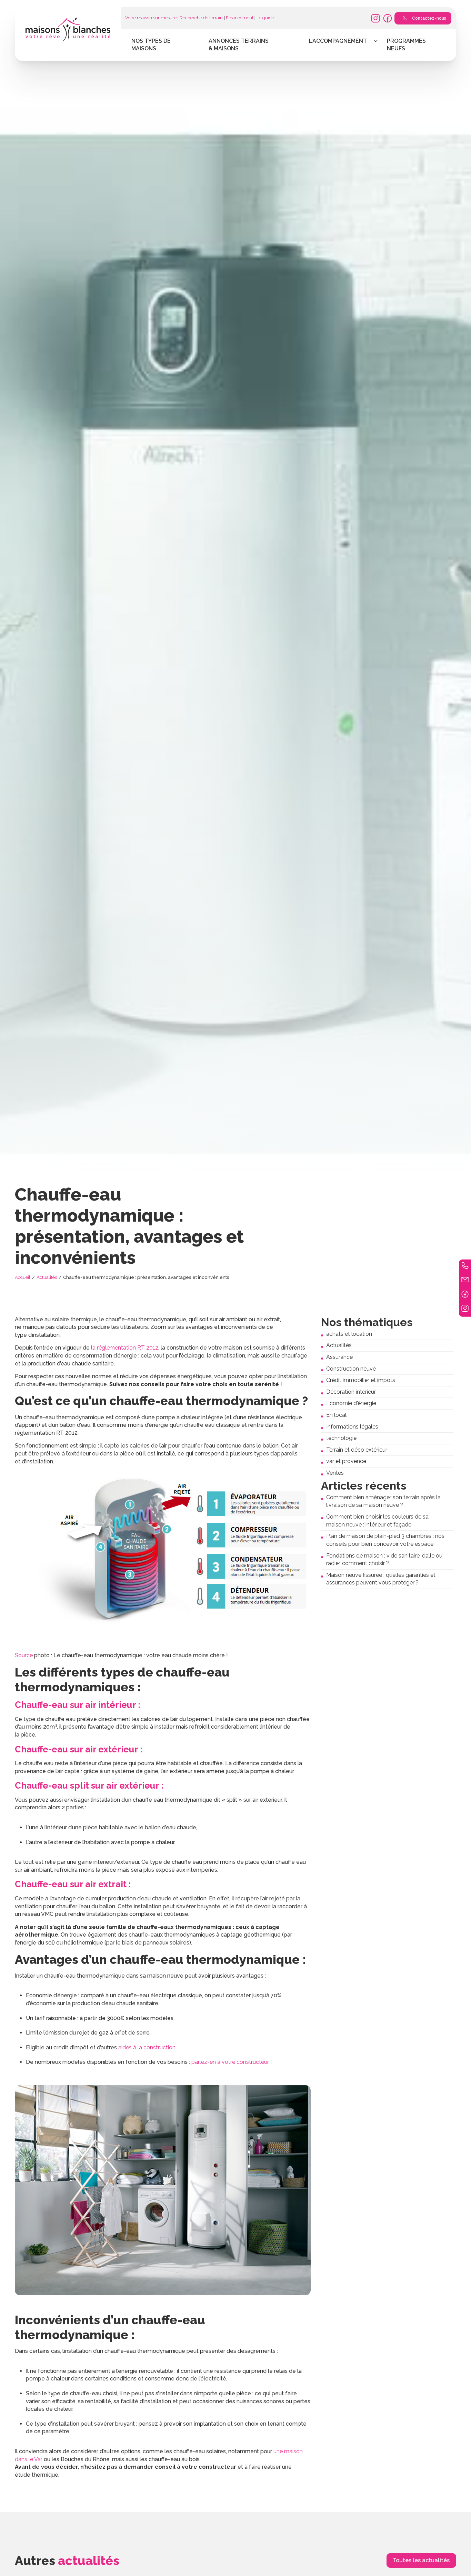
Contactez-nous (429, 18)
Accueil (23, 1277)
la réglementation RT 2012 (125, 1348)
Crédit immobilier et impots (361, 1380)
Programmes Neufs (406, 45)
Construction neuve (351, 1369)
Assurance (339, 1357)
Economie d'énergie (351, 1403)
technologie (341, 1438)
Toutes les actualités (421, 2560)
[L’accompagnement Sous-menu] (376, 41)
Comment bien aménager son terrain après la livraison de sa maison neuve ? (383, 1501)
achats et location (349, 1334)
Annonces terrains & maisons (239, 45)
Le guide (265, 18)
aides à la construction (147, 2047)
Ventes (335, 1473)
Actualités (47, 1277)
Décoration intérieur (351, 1392)
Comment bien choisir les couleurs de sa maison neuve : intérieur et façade (377, 1521)
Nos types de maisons (151, 45)
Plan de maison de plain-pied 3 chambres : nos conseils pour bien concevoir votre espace (385, 1540)
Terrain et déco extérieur (357, 1450)
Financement (240, 18)
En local (336, 1415)
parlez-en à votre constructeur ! (232, 2062)
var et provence (346, 1461)
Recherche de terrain (201, 18)
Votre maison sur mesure (151, 18)
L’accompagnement (338, 41)
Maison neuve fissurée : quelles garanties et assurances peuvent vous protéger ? (381, 1579)
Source (24, 1655)
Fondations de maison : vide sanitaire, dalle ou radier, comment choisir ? (384, 1560)
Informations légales (352, 1427)
